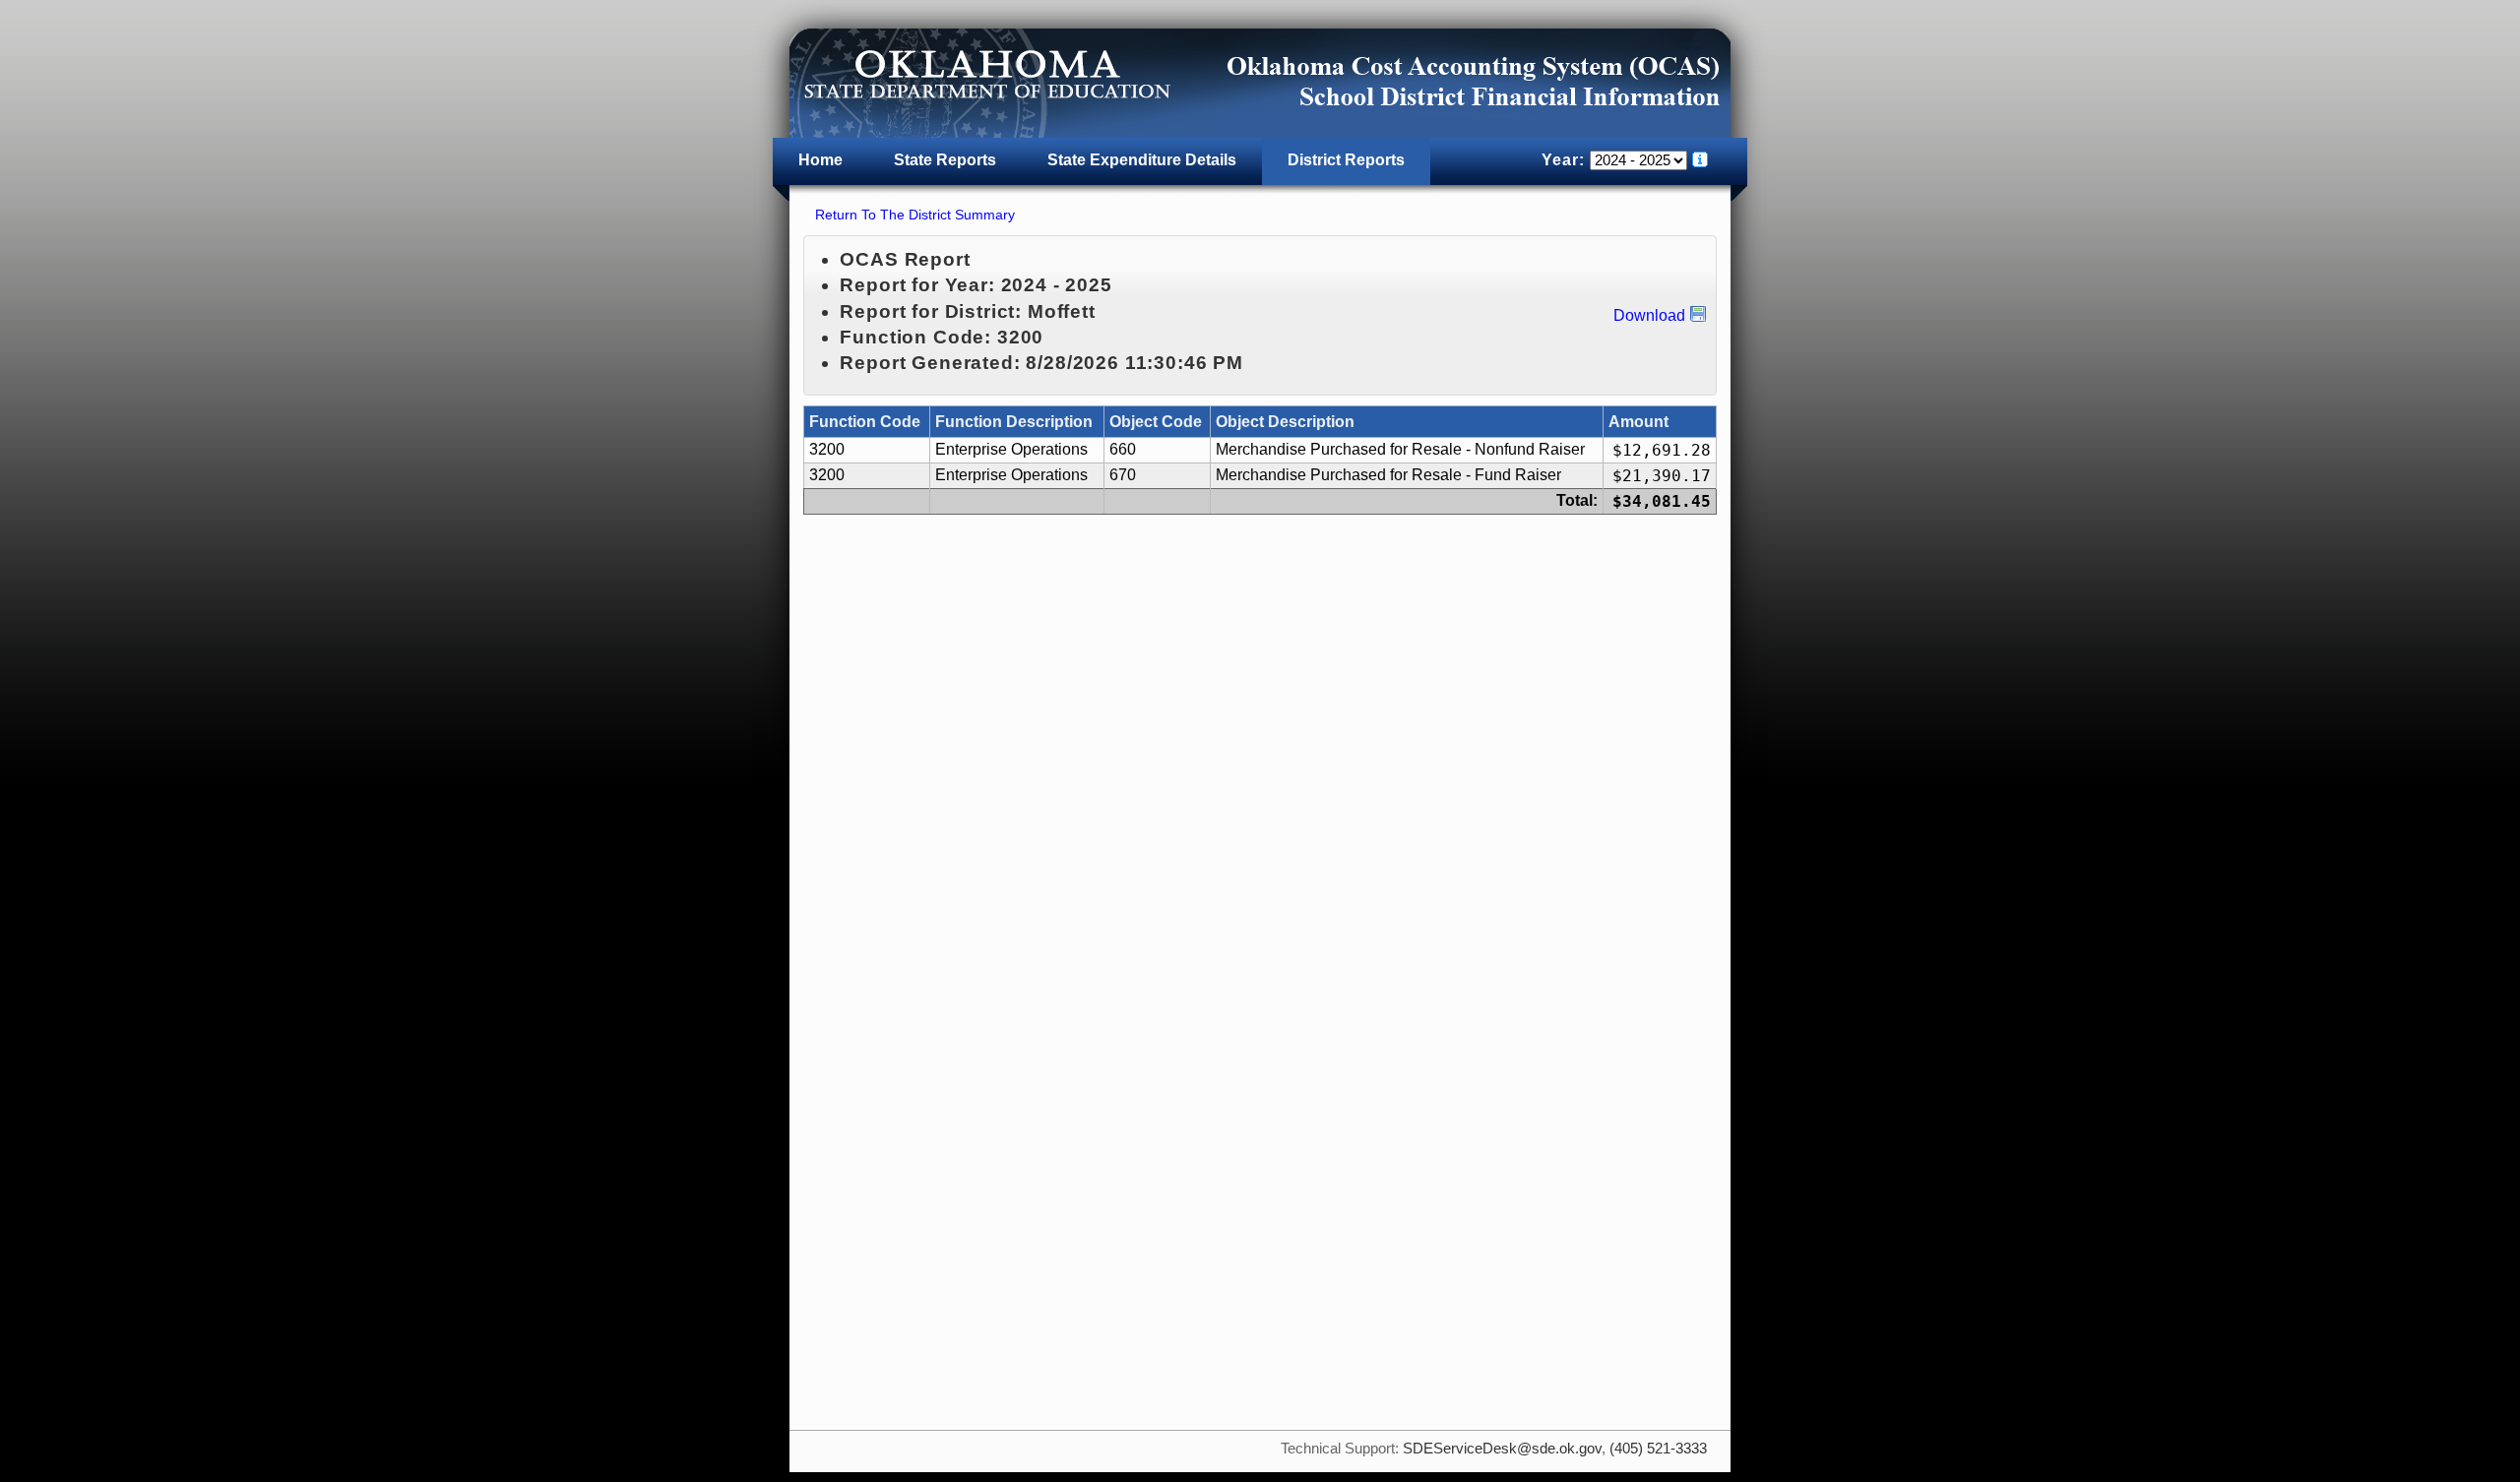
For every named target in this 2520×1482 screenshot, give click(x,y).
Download (1649, 315)
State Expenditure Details (1142, 160)
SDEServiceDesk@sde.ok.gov (1502, 1449)
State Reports (945, 160)
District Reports (1346, 160)
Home (820, 160)
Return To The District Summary (915, 215)
